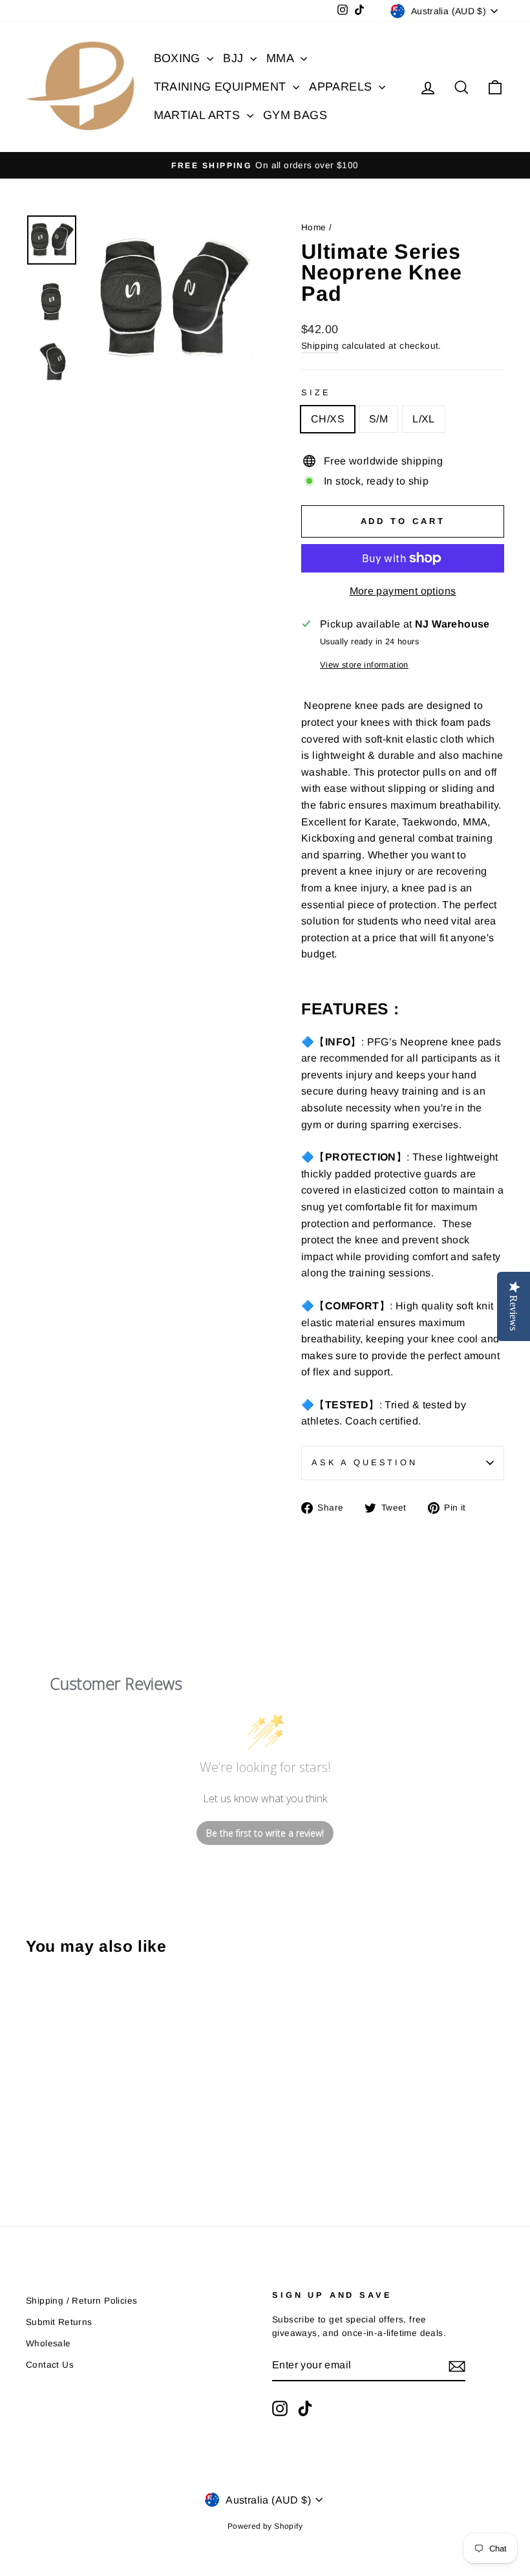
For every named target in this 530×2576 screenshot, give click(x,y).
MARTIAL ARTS (199, 115)
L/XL (424, 419)
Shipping (320, 346)
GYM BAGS (295, 115)
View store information (364, 665)
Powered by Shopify (265, 2526)
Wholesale (48, 2343)
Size (316, 392)
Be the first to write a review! (265, 1833)
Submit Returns (59, 2322)
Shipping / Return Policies (81, 2301)
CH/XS (328, 419)
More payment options (403, 591)
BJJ (235, 58)
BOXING (179, 58)
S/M (378, 419)
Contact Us (50, 2365)
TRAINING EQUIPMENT (222, 87)
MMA (282, 58)
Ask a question (365, 1462)
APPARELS (342, 87)
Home (314, 227)
